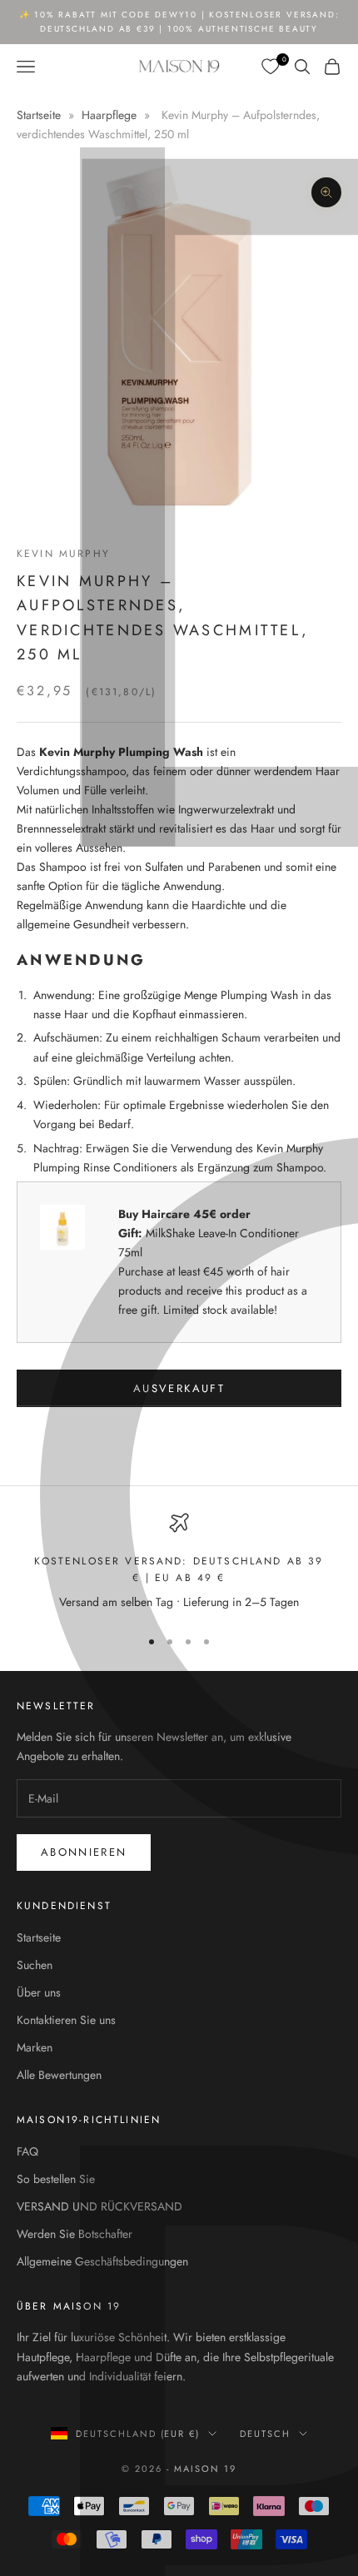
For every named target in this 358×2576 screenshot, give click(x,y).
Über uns (39, 1992)
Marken (35, 2047)
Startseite (40, 115)
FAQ (27, 2151)
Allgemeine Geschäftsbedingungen (102, 2261)
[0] (271, 67)
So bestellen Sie (56, 2179)
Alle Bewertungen (59, 2075)
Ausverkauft (179, 1388)
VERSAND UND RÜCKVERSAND (99, 2206)
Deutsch (265, 2434)
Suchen (35, 1965)
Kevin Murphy (63, 554)
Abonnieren (84, 1852)
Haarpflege (109, 115)
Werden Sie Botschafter (75, 2234)
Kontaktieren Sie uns (66, 2020)
